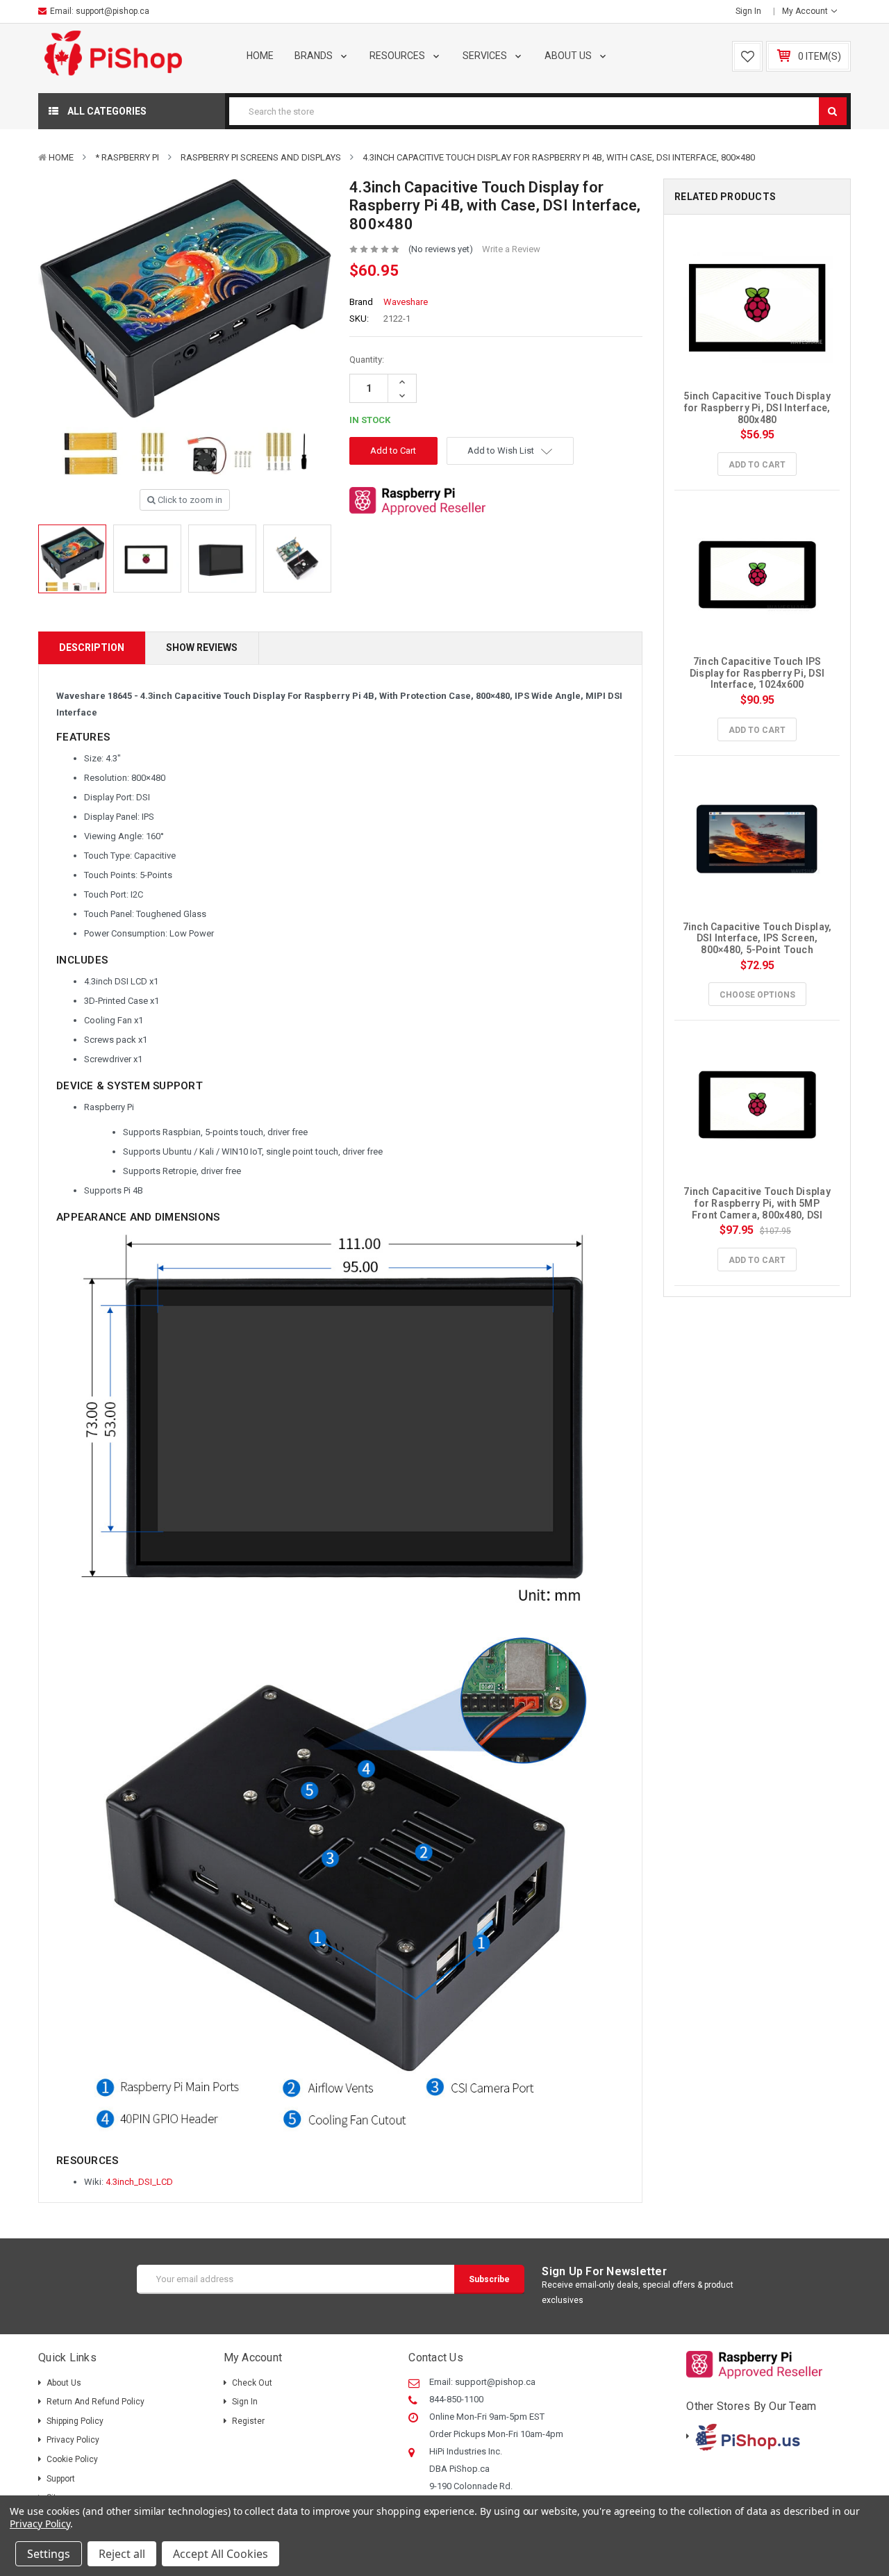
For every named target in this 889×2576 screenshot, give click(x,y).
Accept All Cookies (221, 2554)
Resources (398, 56)
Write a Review (511, 249)
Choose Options (757, 995)
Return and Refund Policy (95, 2402)
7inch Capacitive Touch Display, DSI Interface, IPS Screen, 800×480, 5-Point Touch (758, 939)
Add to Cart (757, 465)
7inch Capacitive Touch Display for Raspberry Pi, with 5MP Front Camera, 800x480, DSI (758, 1203)
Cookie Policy (72, 2459)
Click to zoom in (189, 500)
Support (61, 2479)
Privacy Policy (73, 2440)
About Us (569, 56)
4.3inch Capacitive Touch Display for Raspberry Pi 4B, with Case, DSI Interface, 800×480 (559, 157)
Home (260, 56)
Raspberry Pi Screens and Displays (261, 157)
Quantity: (367, 360)
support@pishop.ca (113, 11)
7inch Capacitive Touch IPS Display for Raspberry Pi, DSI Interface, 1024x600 (758, 673)
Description (92, 647)
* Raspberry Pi (127, 157)
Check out (252, 2383)
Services (486, 56)
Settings (49, 2554)
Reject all (122, 2554)
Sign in (748, 11)
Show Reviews (202, 647)
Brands (315, 56)
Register (248, 2421)
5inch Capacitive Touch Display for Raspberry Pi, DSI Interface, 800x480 (758, 408)
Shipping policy (75, 2421)
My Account (806, 11)
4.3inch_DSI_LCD (139, 2182)
